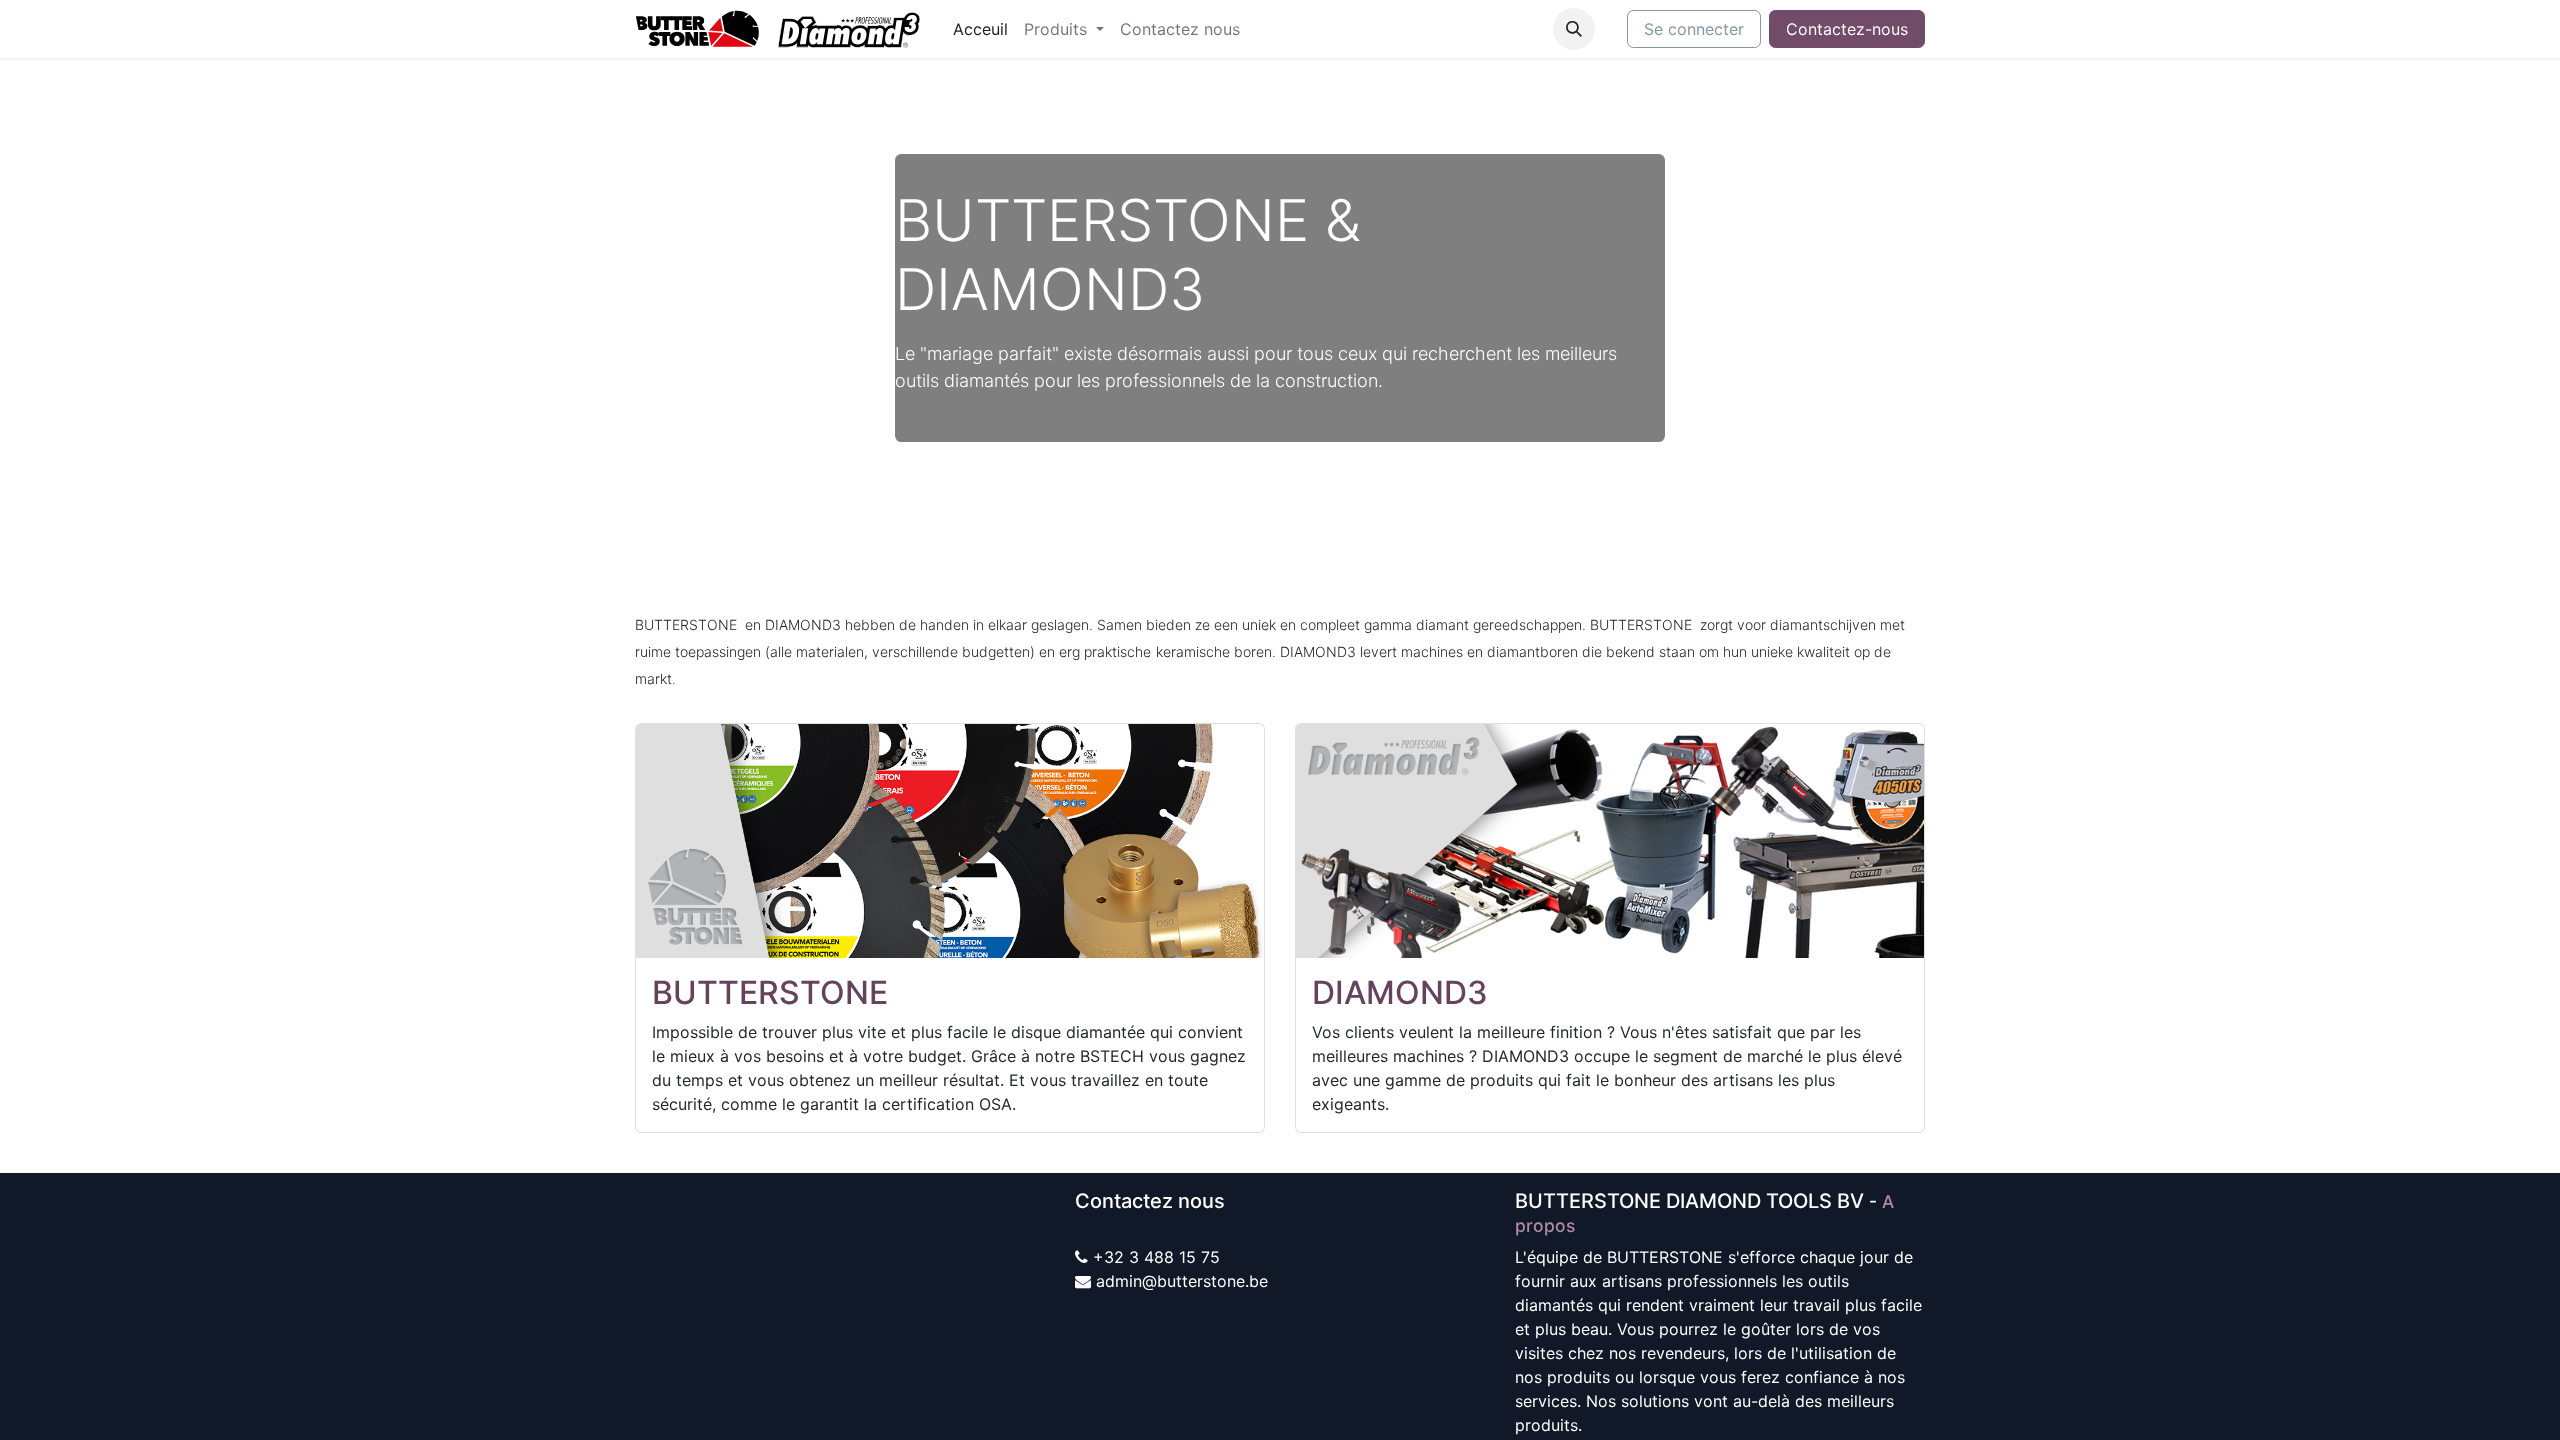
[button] (1574, 29)
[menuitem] (980, 29)
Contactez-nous (1847, 29)
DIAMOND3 (1400, 992)
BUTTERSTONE (770, 992)
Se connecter (1694, 29)
